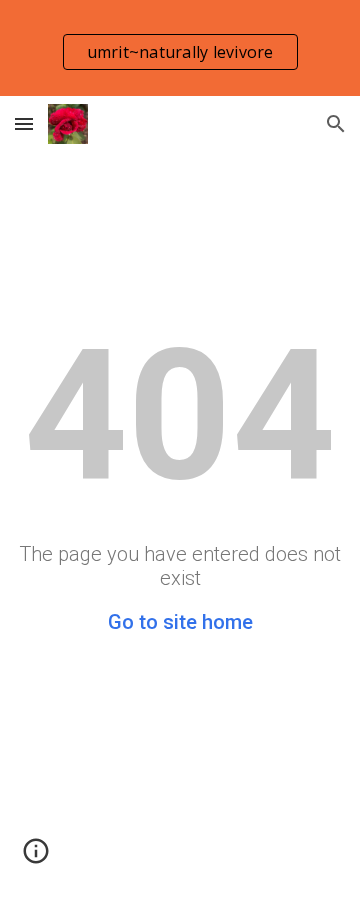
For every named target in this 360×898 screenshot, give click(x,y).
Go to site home (180, 622)
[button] (24, 123)
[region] (180, 48)
